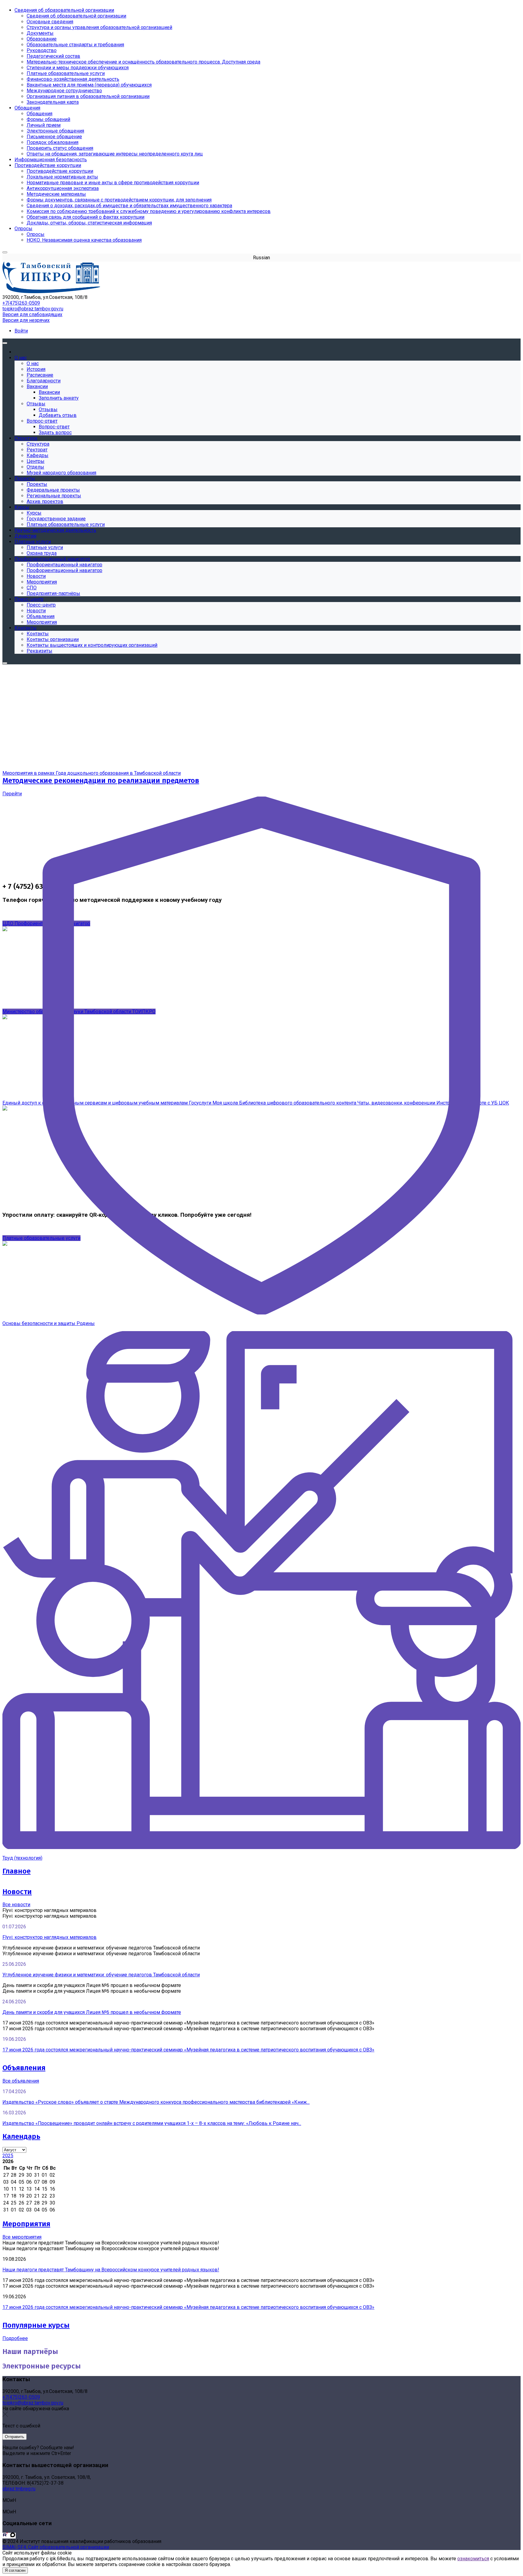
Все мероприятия (22, 2237)
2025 (8, 2156)
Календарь (21, 2136)
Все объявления (21, 2081)
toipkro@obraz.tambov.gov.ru (33, 309)
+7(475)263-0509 (21, 303)
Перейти (12, 794)
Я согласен (15, 2570)
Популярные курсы (36, 2325)
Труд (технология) (22, 1858)
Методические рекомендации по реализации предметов (101, 781)
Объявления (24, 2068)
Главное (16, 1871)
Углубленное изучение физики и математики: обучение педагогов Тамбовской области (101, 1975)
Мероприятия (26, 2224)
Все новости (16, 1905)
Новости (17, 1892)
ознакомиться (473, 2559)
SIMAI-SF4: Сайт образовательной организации (56, 2547)
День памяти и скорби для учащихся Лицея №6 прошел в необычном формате (92, 2012)
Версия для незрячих (26, 320)
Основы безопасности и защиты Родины (49, 1323)
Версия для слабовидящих (32, 314)
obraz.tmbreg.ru (19, 2489)
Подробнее (15, 2338)
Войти (21, 331)
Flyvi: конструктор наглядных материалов (49, 1937)
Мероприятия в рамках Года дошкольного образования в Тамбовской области (92, 773)
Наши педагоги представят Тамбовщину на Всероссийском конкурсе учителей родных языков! (111, 2270)
